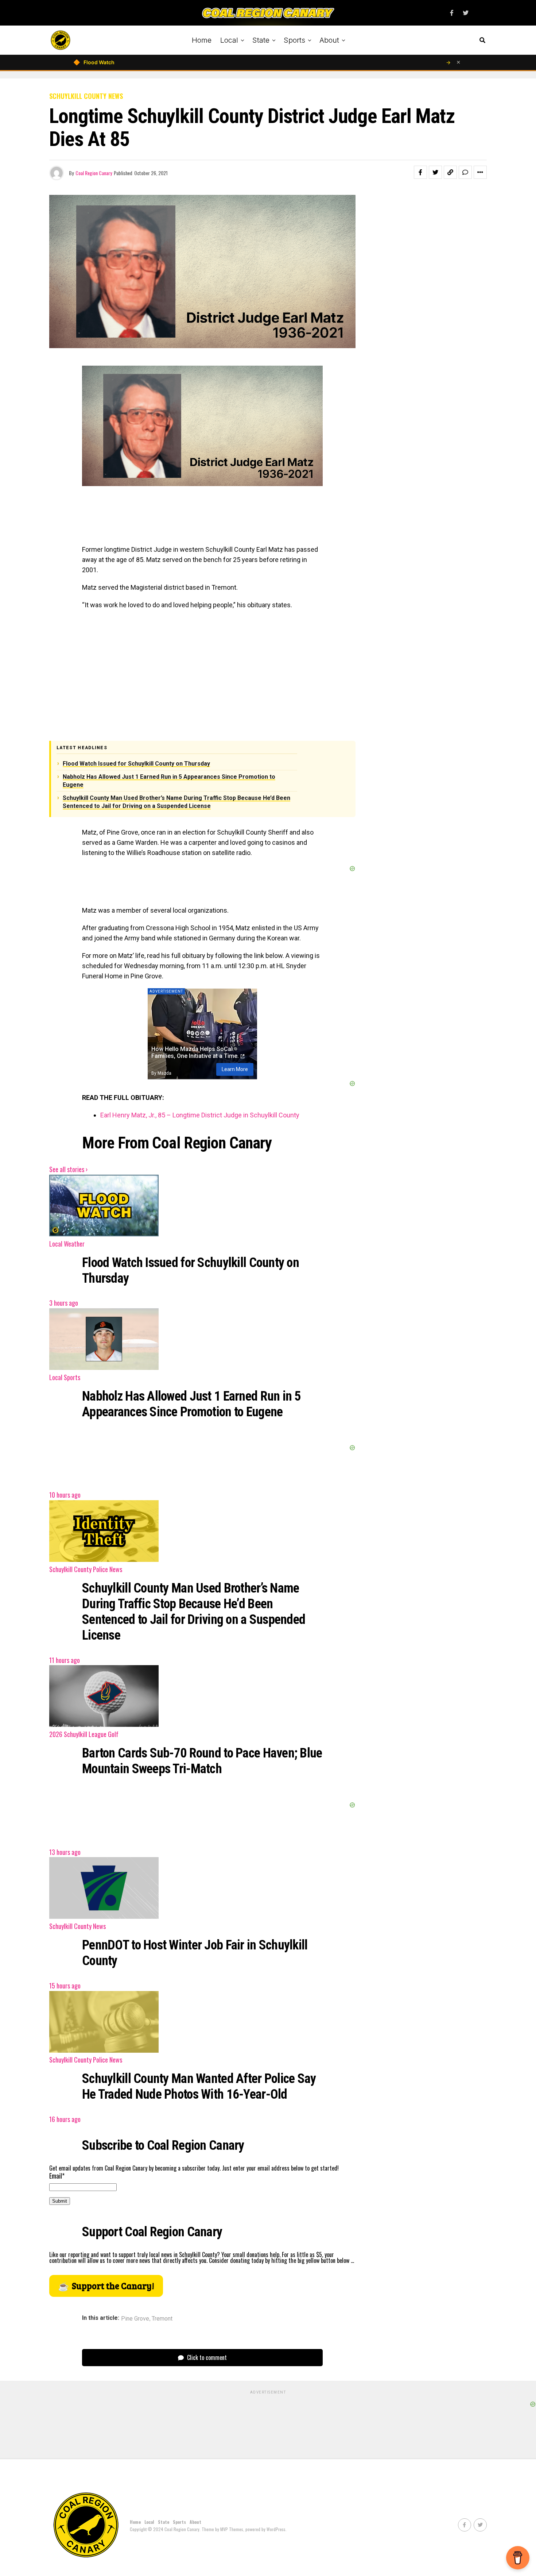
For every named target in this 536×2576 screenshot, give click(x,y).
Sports (294, 40)
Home (202, 40)
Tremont (162, 2319)
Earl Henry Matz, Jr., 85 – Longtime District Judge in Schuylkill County (200, 1115)
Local (229, 40)
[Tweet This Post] (435, 172)
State (261, 40)
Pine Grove (135, 2319)
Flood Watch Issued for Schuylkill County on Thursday (136, 764)
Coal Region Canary (94, 173)
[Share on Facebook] (420, 172)
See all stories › (68, 1169)
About (329, 40)
